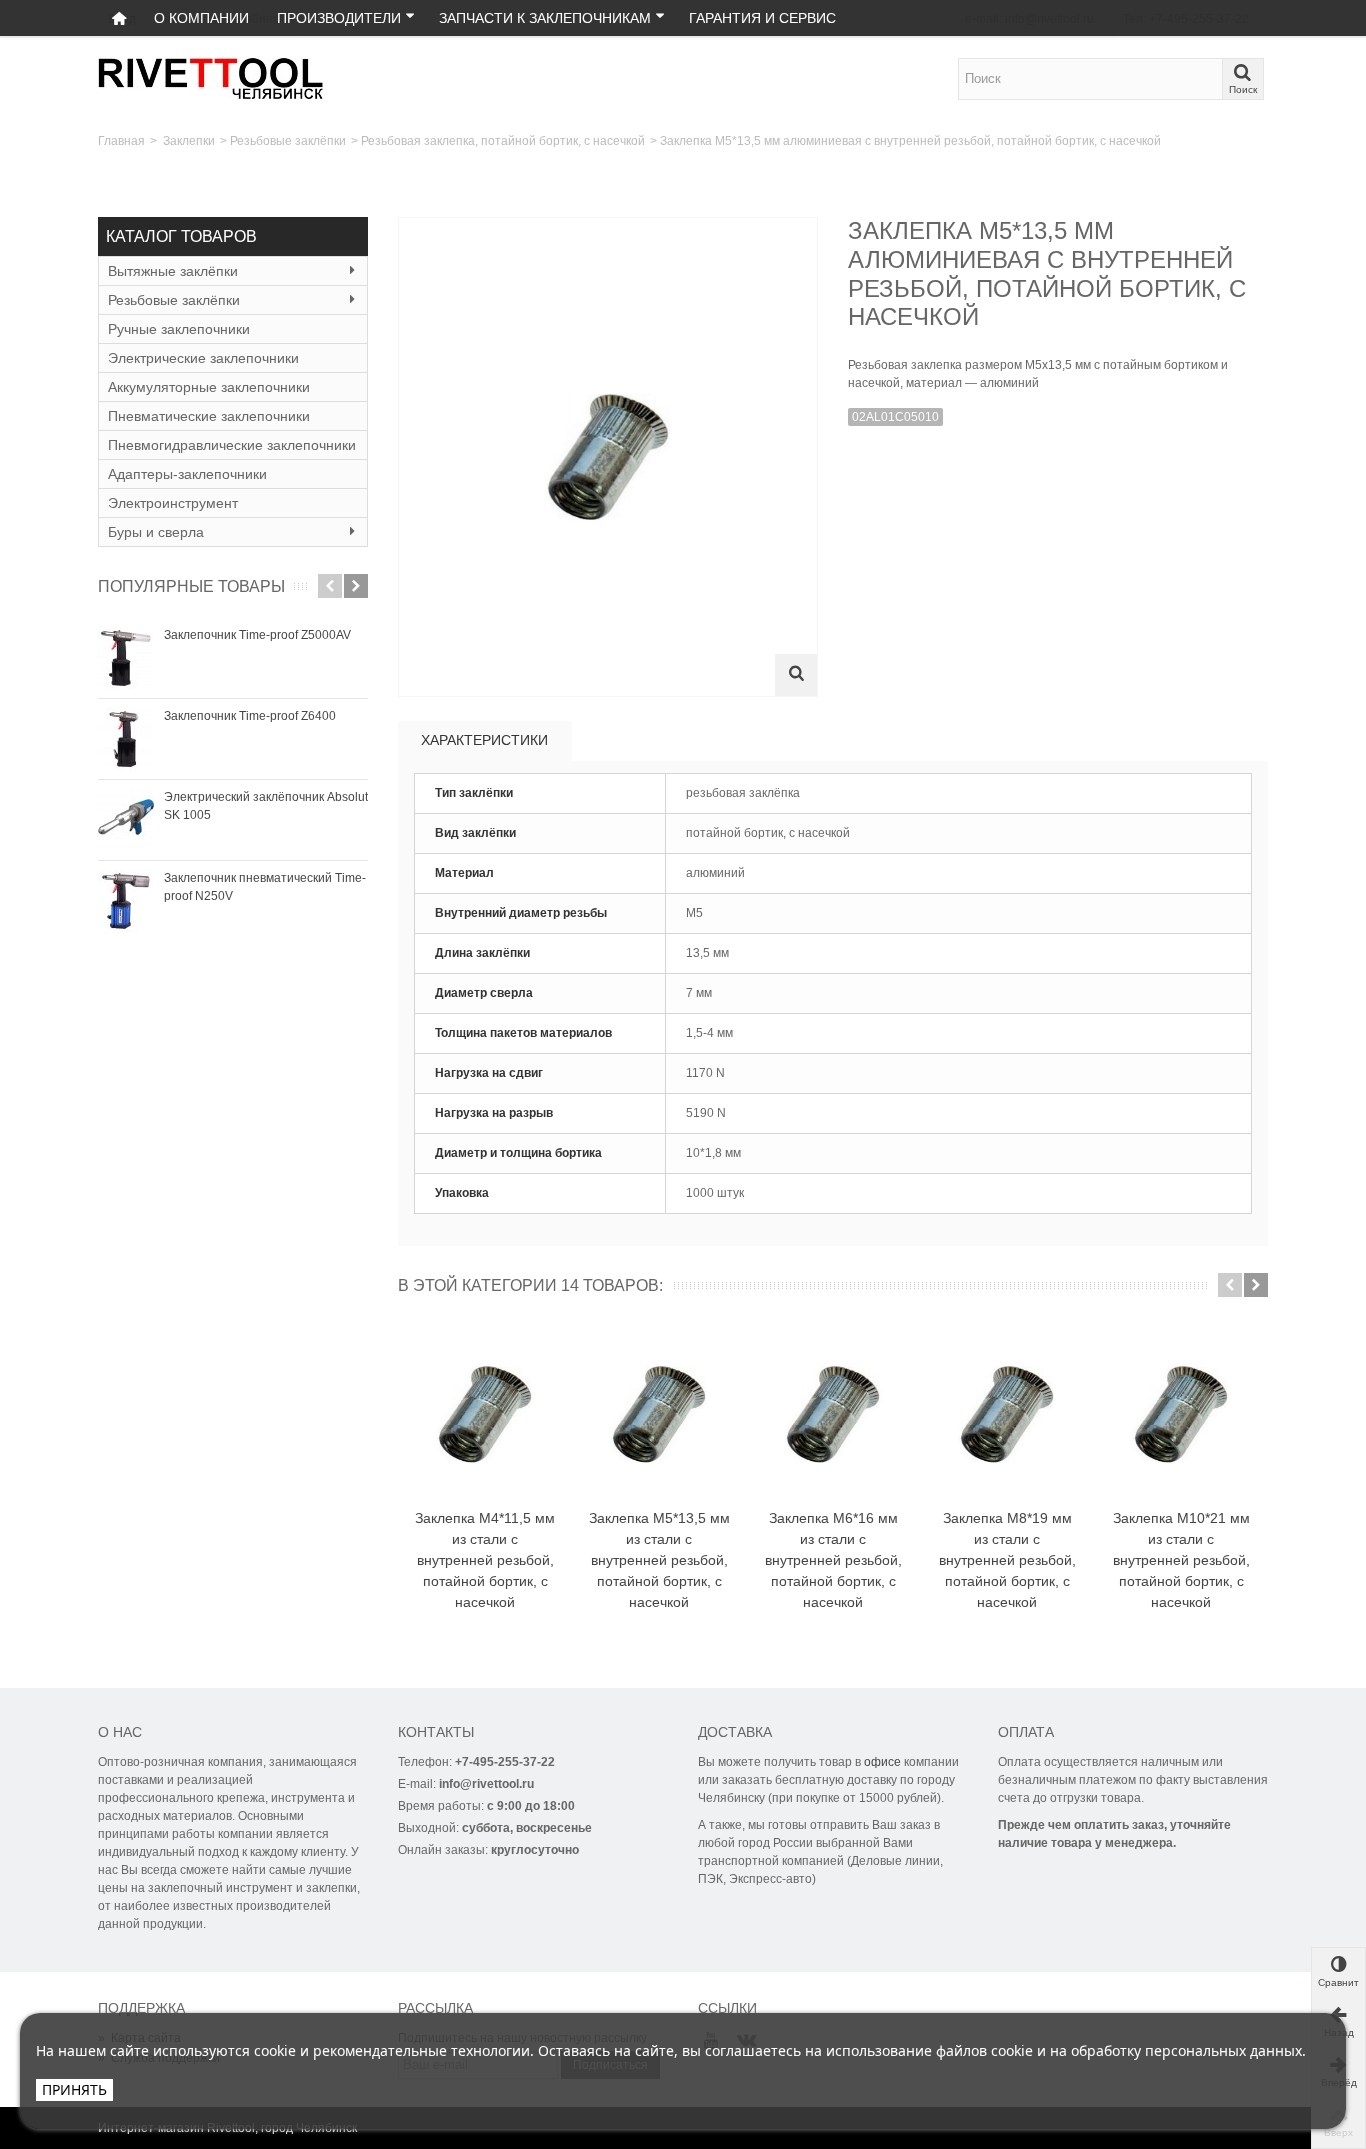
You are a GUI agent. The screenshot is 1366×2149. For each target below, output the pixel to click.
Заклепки (189, 141)
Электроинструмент (173, 503)
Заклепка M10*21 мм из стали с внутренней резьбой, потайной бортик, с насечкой (1181, 1560)
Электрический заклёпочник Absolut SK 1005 (266, 806)
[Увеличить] (796, 675)
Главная (121, 141)
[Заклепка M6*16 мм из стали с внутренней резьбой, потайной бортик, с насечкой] (833, 1415)
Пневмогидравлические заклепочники (232, 445)
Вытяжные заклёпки (173, 271)
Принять (74, 2089)
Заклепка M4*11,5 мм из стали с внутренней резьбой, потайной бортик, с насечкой (485, 1560)
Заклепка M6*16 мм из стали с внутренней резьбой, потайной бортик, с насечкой (833, 1560)
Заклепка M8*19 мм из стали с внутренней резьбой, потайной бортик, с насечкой (1007, 1560)
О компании (201, 18)
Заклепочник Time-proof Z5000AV (257, 635)
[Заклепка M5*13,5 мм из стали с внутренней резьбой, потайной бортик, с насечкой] (659, 1415)
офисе (882, 1762)
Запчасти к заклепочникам (545, 18)
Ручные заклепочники (179, 329)
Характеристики (484, 740)
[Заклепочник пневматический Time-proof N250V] (126, 901)
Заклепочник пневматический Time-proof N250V (265, 887)
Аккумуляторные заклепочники (209, 387)
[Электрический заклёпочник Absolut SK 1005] (126, 820)
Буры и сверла (156, 532)
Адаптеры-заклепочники (187, 474)
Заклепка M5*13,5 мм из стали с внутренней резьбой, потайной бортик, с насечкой (659, 1560)
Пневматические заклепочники (209, 416)
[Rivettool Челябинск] (211, 78)
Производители (339, 18)
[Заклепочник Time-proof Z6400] (126, 739)
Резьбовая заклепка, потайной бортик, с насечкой (503, 141)
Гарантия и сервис (762, 18)
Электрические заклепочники (203, 358)
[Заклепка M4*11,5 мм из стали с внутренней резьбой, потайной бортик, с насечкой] (485, 1415)
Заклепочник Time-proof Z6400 (250, 716)
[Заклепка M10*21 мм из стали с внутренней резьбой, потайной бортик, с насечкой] (1181, 1415)
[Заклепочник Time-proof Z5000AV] (126, 658)
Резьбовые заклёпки (288, 141)
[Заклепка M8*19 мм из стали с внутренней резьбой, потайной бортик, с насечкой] (1007, 1415)
